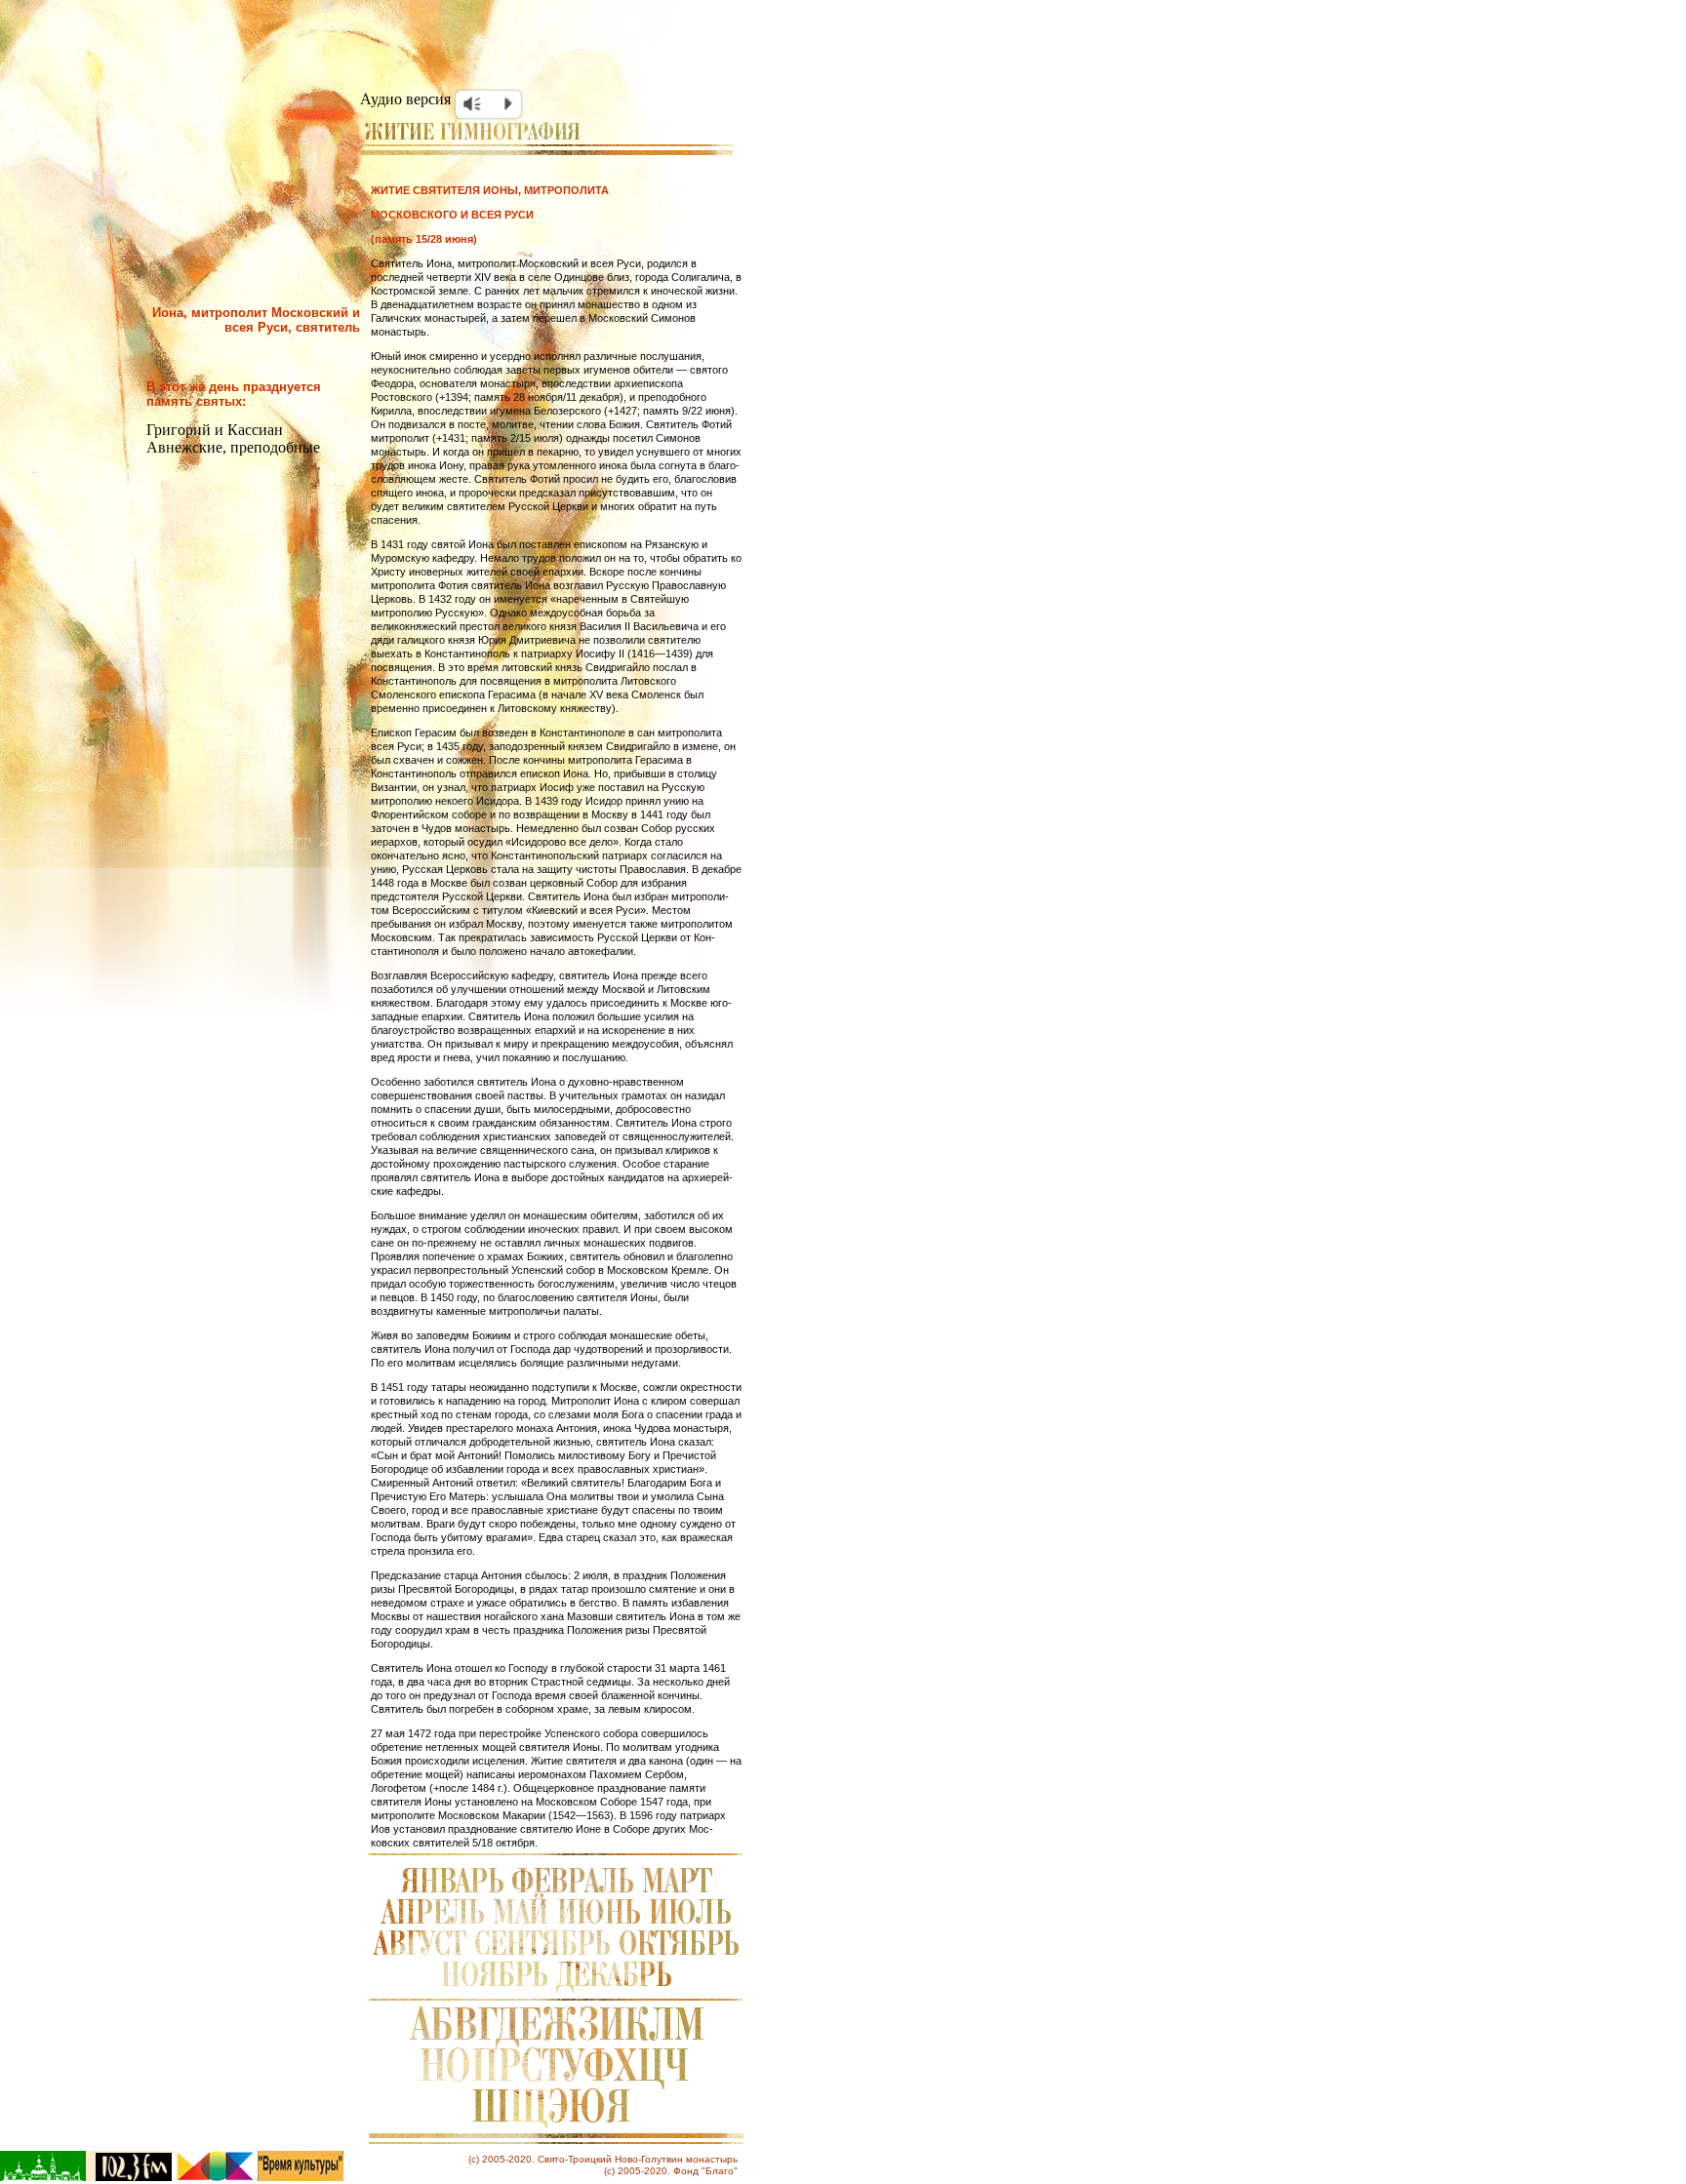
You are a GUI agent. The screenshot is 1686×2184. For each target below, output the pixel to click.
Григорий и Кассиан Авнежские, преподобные (233, 438)
